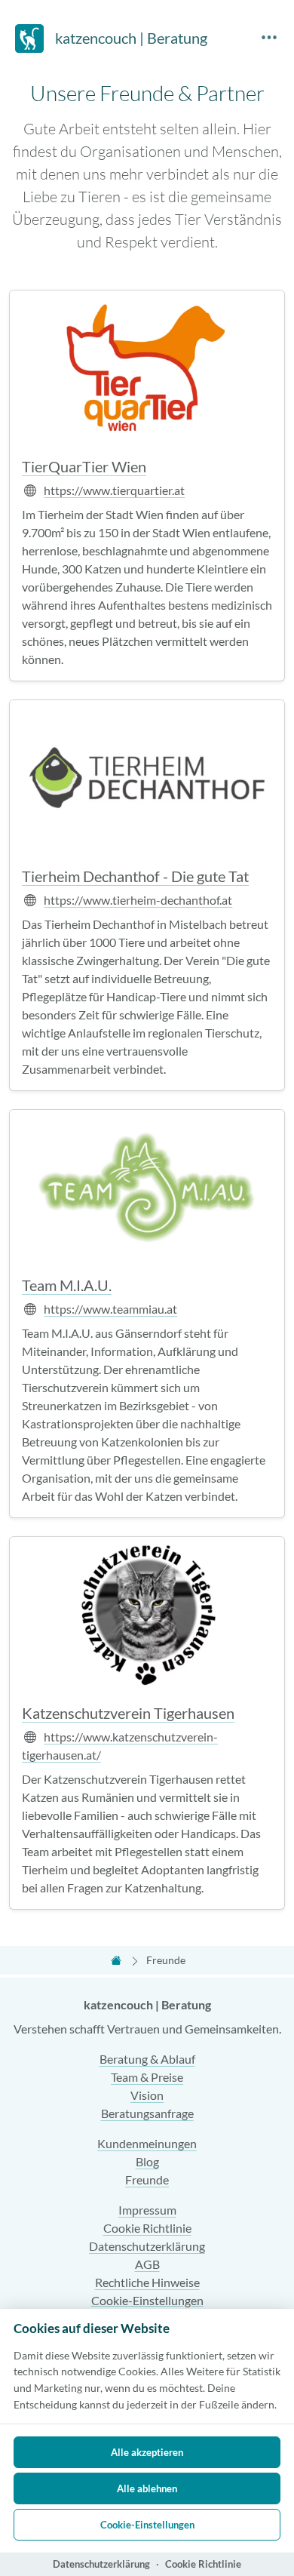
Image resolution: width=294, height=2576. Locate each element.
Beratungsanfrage (147, 2113)
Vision (147, 2095)
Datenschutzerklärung (147, 2246)
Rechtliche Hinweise (147, 2282)
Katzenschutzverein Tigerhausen (128, 1713)
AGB (147, 2264)
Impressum (147, 2210)
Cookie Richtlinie (147, 2228)
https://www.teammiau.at (110, 1309)
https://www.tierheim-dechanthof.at (138, 900)
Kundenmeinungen (147, 2143)
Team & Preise (147, 2077)
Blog (147, 2161)
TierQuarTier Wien (84, 466)
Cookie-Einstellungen (147, 2300)
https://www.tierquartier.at (114, 490)
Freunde (147, 2179)
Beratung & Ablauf (147, 2059)
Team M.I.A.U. (67, 1285)
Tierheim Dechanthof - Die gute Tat (135, 876)
